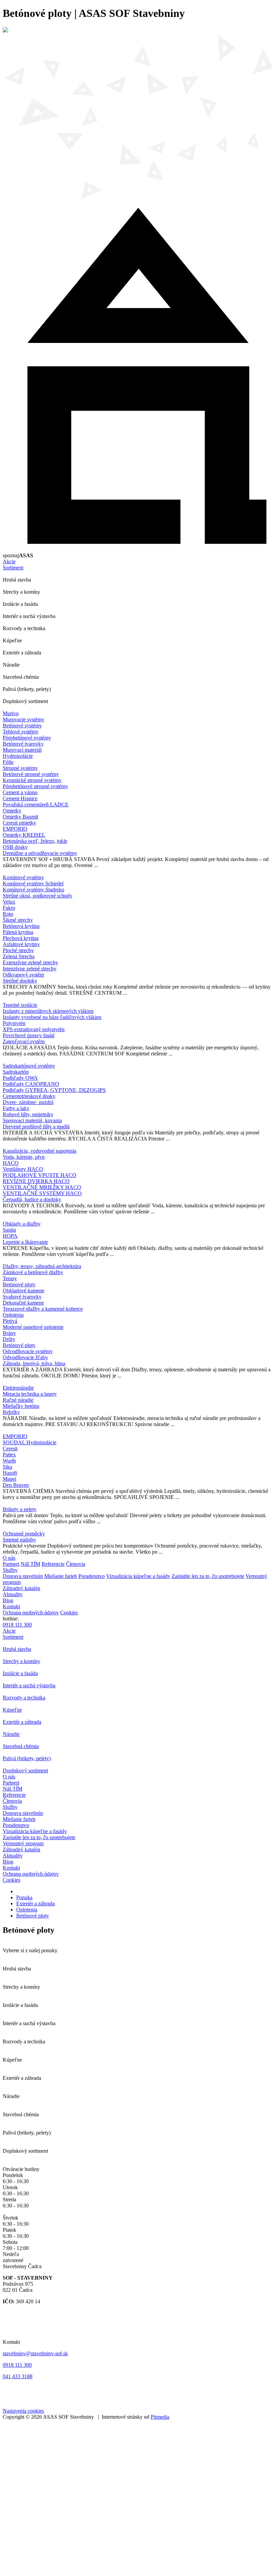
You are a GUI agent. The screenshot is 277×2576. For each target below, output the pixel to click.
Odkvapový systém (23, 975)
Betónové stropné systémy (31, 774)
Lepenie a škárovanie (25, 1242)
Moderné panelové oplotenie (33, 1327)
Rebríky (11, 1412)
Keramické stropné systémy (32, 780)
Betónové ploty (19, 1284)
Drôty (9, 1339)
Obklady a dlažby (22, 1224)
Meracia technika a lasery (30, 1394)
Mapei (9, 1479)
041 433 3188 (18, 2376)
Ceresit (10, 1448)
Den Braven (16, 1485)
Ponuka (24, 1897)
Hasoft (10, 1473)
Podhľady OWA (20, 1078)
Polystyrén (14, 1023)
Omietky (12, 811)
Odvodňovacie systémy (28, 1351)
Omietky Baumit (20, 817)
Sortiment (13, 568)
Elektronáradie (18, 1388)
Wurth (9, 1461)
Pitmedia (160, 2417)
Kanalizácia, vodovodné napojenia (40, 1151)
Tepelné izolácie (20, 1005)
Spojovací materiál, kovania (32, 1120)
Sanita (9, 1230)
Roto (8, 914)
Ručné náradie (18, 1400)
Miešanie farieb (61, 1576)
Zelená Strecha (19, 956)
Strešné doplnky (20, 981)
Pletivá (10, 1321)
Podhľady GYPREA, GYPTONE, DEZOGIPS (54, 1090)
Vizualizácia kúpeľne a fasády (138, 1576)
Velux (9, 902)
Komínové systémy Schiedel (33, 883)
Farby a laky (16, 1108)
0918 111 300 (17, 1625)
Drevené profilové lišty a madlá (36, 1126)
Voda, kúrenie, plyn (24, 1157)
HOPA (10, 1236)
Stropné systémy (20, 768)
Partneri (11, 1564)
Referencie (53, 1564)
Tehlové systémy (21, 732)
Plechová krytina (21, 938)
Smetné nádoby (19, 1540)
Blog (8, 1600)
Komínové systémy (23, 877)
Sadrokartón (16, 1072)
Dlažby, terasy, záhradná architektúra (42, 1266)
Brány (9, 1333)
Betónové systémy (22, 726)
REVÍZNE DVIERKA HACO (36, 1181)
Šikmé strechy (18, 920)
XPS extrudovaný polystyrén (34, 1029)
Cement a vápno (20, 792)
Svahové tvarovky (22, 1297)
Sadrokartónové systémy (29, 1066)
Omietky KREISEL (24, 835)
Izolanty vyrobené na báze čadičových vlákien (52, 1017)
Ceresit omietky (19, 823)
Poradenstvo (92, 1576)
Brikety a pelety (20, 1509)
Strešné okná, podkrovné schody (37, 896)
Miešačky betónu (21, 1406)
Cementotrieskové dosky (29, 1096)
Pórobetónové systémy (27, 738)
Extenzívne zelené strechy (30, 962)
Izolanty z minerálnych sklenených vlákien (48, 1011)
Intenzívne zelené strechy (30, 969)
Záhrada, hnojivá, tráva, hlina (34, 1363)
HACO (11, 1163)
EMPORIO (15, 829)
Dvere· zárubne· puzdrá (28, 1102)
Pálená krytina (18, 932)
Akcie (9, 561)
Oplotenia (13, 1315)
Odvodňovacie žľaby (25, 1357)
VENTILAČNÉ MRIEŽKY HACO (42, 1187)
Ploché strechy (18, 950)
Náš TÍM (30, 1564)
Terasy (10, 1278)
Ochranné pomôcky (24, 1534)
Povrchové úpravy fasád (29, 1035)
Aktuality (13, 1594)
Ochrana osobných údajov (31, 1613)
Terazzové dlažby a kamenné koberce (43, 1309)
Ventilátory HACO (23, 1169)
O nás (9, 1558)
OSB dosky (15, 847)
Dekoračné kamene (23, 1303)
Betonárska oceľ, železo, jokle (35, 841)
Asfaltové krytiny (21, 944)
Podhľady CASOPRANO (31, 1084)
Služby (10, 1570)
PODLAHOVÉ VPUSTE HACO (40, 1175)
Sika (7, 1467)
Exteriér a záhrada (35, 1903)
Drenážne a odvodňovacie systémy (40, 853)
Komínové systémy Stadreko (33, 890)
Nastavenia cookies (23, 2411)
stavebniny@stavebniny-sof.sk (35, 2353)
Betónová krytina (21, 926)
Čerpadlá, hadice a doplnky (32, 1199)
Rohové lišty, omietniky (28, 1114)
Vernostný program (23, 1843)
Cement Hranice (20, 798)
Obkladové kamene (23, 1291)
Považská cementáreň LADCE (36, 804)
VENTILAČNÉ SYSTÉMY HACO (42, 1193)
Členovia (75, 1564)
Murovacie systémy (23, 719)
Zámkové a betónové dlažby (33, 1272)
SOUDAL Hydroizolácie (30, 1442)
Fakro (9, 908)
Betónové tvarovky (23, 744)
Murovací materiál (22, 750)
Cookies (69, 1613)
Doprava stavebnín (23, 1576)
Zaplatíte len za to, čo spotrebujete (208, 1576)
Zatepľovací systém (24, 1041)
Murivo (11, 713)
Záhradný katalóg (21, 1588)
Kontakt (11, 1606)
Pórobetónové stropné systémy (35, 786)
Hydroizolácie (18, 756)
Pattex (9, 1455)
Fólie (8, 762)
